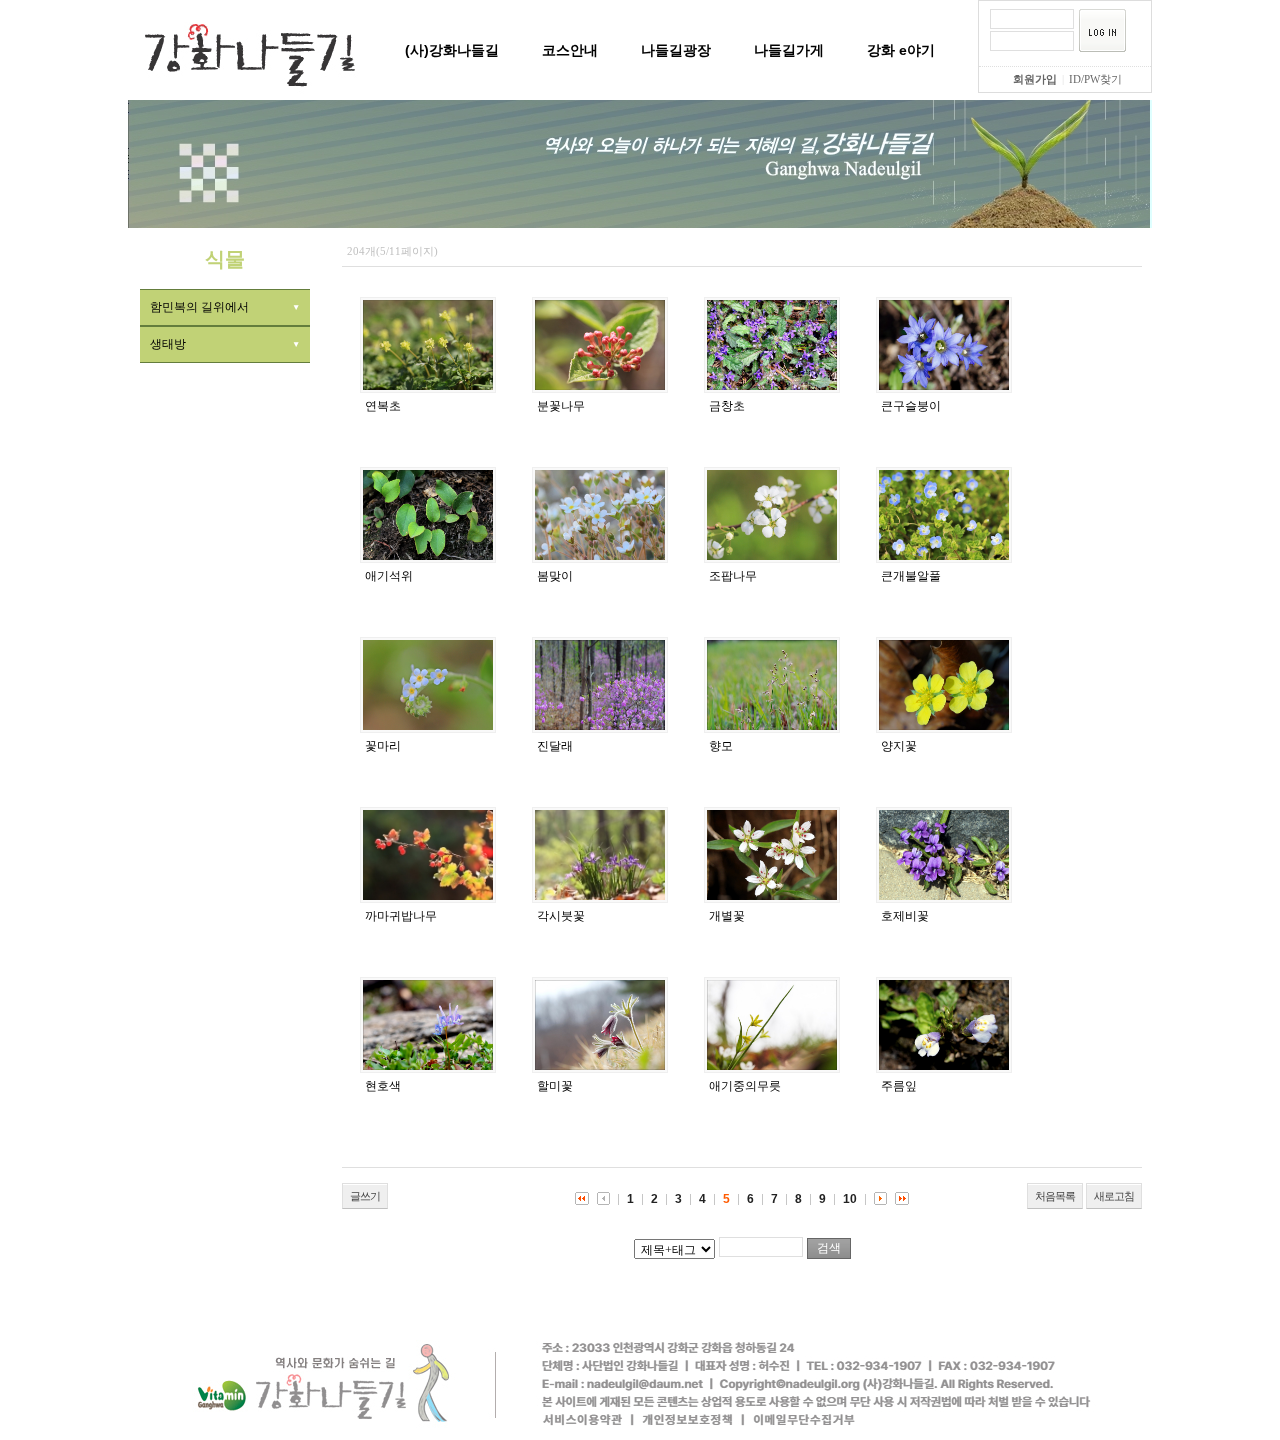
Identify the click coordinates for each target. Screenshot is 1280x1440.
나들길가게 (789, 50)
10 (850, 1199)
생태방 (168, 344)
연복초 (383, 406)
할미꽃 (555, 1086)
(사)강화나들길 (452, 50)
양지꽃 (899, 746)
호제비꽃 (905, 916)
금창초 (727, 406)
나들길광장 (676, 50)
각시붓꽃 (561, 916)
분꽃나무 (561, 406)
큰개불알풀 (911, 576)
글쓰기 (365, 1196)
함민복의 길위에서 (199, 307)
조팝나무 (733, 576)
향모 (721, 746)
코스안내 (570, 50)
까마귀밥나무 (401, 916)
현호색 (383, 1086)
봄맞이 (555, 576)
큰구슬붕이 (911, 406)
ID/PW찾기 (1095, 79)
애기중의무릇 (745, 1086)
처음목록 (1055, 1196)
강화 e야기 (901, 50)
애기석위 (389, 576)
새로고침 (1114, 1196)
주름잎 (899, 1086)
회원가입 (1035, 79)
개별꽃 (727, 916)
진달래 (555, 746)
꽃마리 (383, 746)
